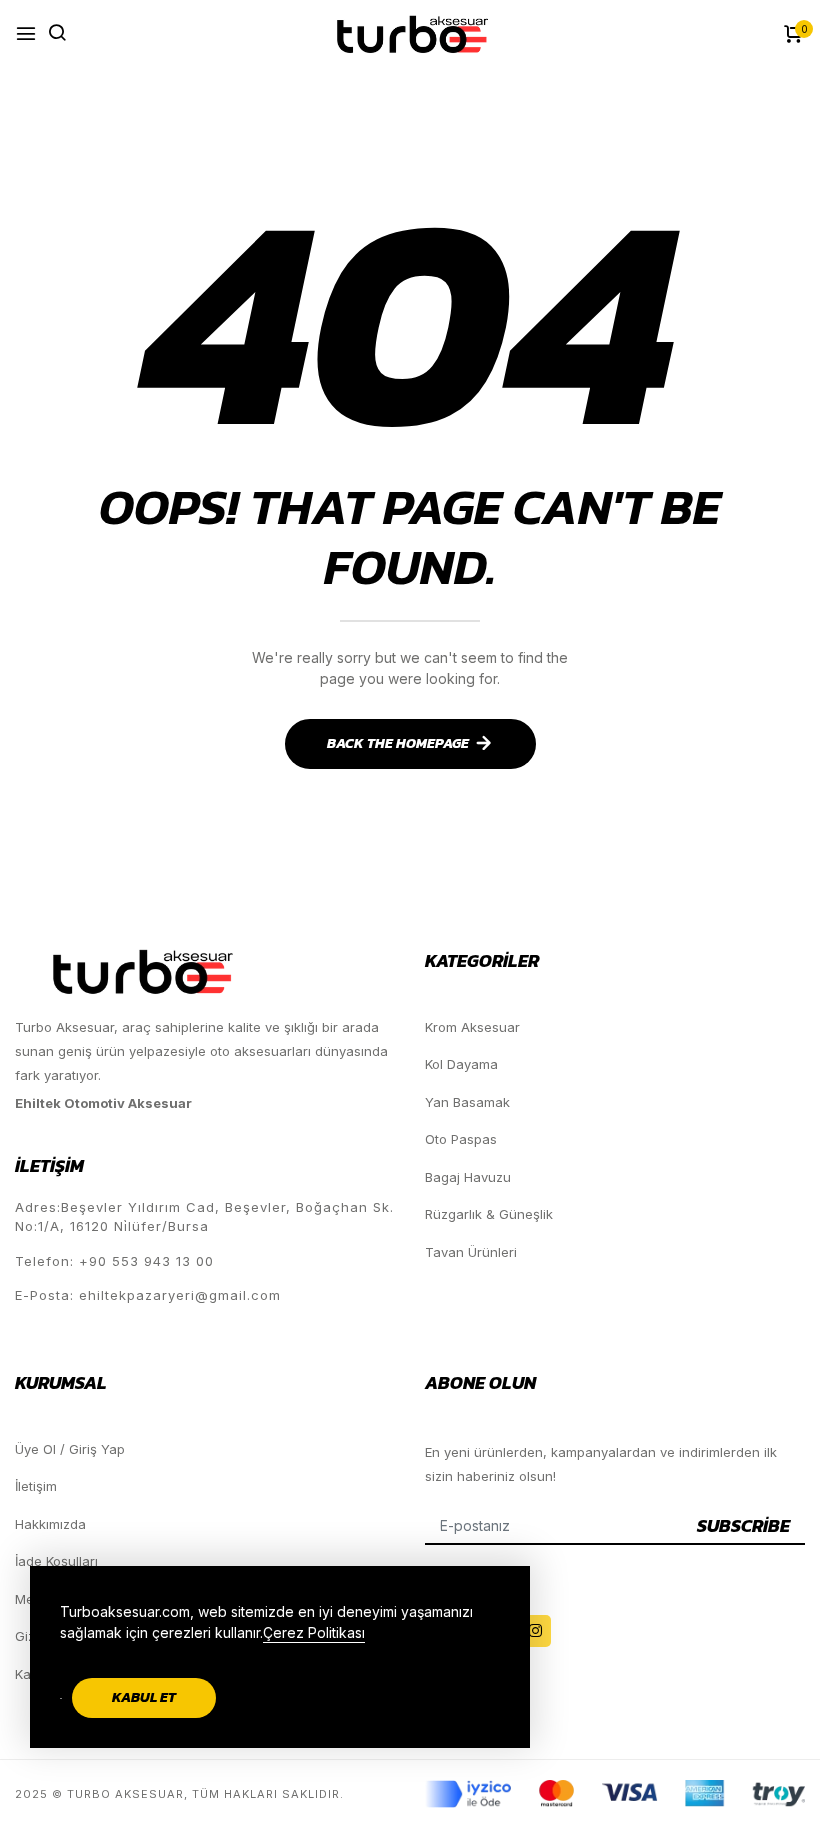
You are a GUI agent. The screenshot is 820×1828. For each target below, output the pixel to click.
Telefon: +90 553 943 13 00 (114, 1261)
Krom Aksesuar (472, 1027)
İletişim (36, 1486)
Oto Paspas (461, 1139)
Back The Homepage (398, 743)
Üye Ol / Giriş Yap (70, 1449)
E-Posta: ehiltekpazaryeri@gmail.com (148, 1295)
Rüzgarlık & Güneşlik (489, 1214)
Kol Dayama (461, 1064)
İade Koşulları (56, 1561)
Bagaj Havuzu (468, 1177)
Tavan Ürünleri (471, 1252)
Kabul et (144, 1697)
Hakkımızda (50, 1524)
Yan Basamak (467, 1102)
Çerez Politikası (314, 1632)
